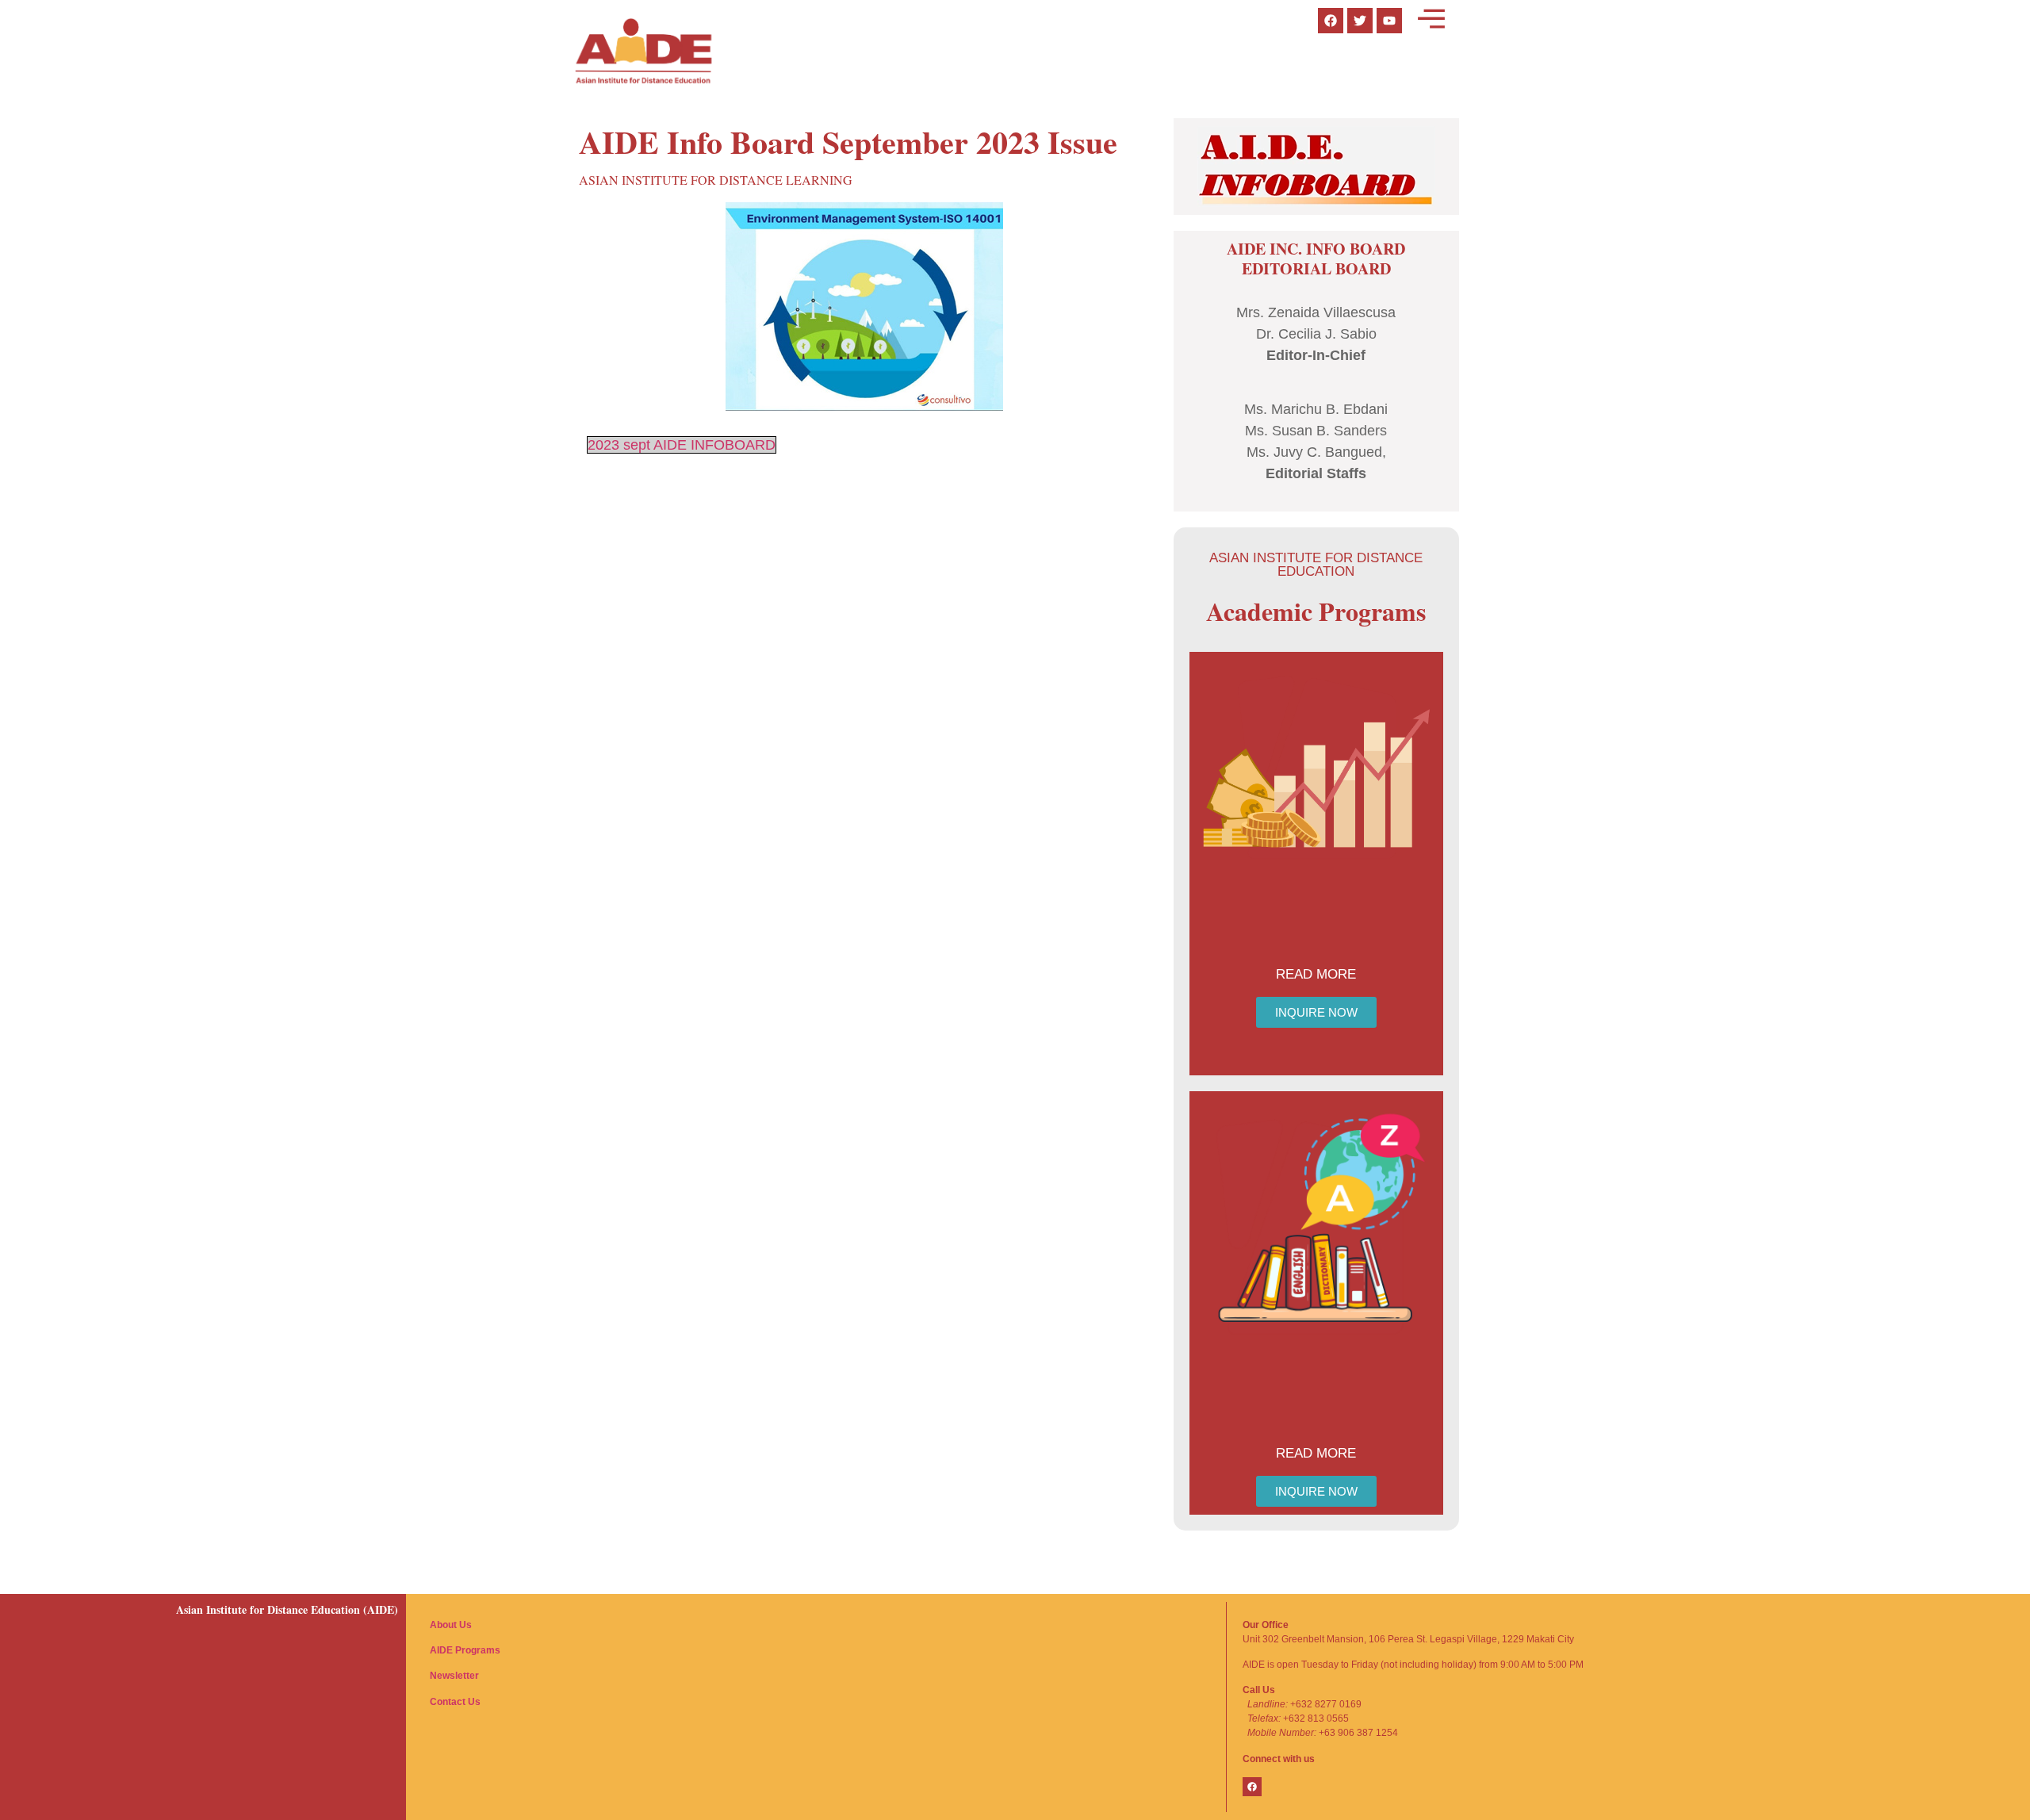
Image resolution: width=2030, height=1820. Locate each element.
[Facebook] (1252, 1787)
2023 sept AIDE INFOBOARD (682, 445)
